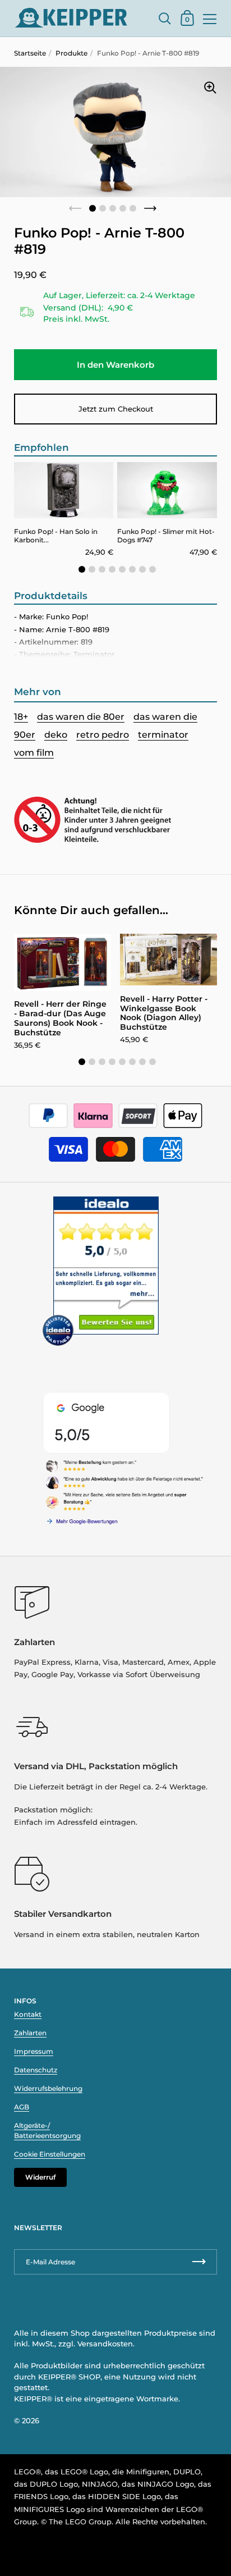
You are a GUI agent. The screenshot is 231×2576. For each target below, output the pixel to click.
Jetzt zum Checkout (116, 409)
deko (56, 735)
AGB (22, 2107)
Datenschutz (36, 2070)
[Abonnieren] (199, 2262)
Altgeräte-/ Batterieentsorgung (47, 2130)
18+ (21, 717)
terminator (163, 735)
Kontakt (28, 2014)
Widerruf (40, 2177)
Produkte (71, 53)
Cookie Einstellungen (50, 2154)
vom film (34, 753)
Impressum (34, 2051)
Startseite (30, 53)
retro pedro (103, 735)
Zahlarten (30, 2033)
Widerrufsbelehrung (48, 2088)
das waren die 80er (81, 717)
